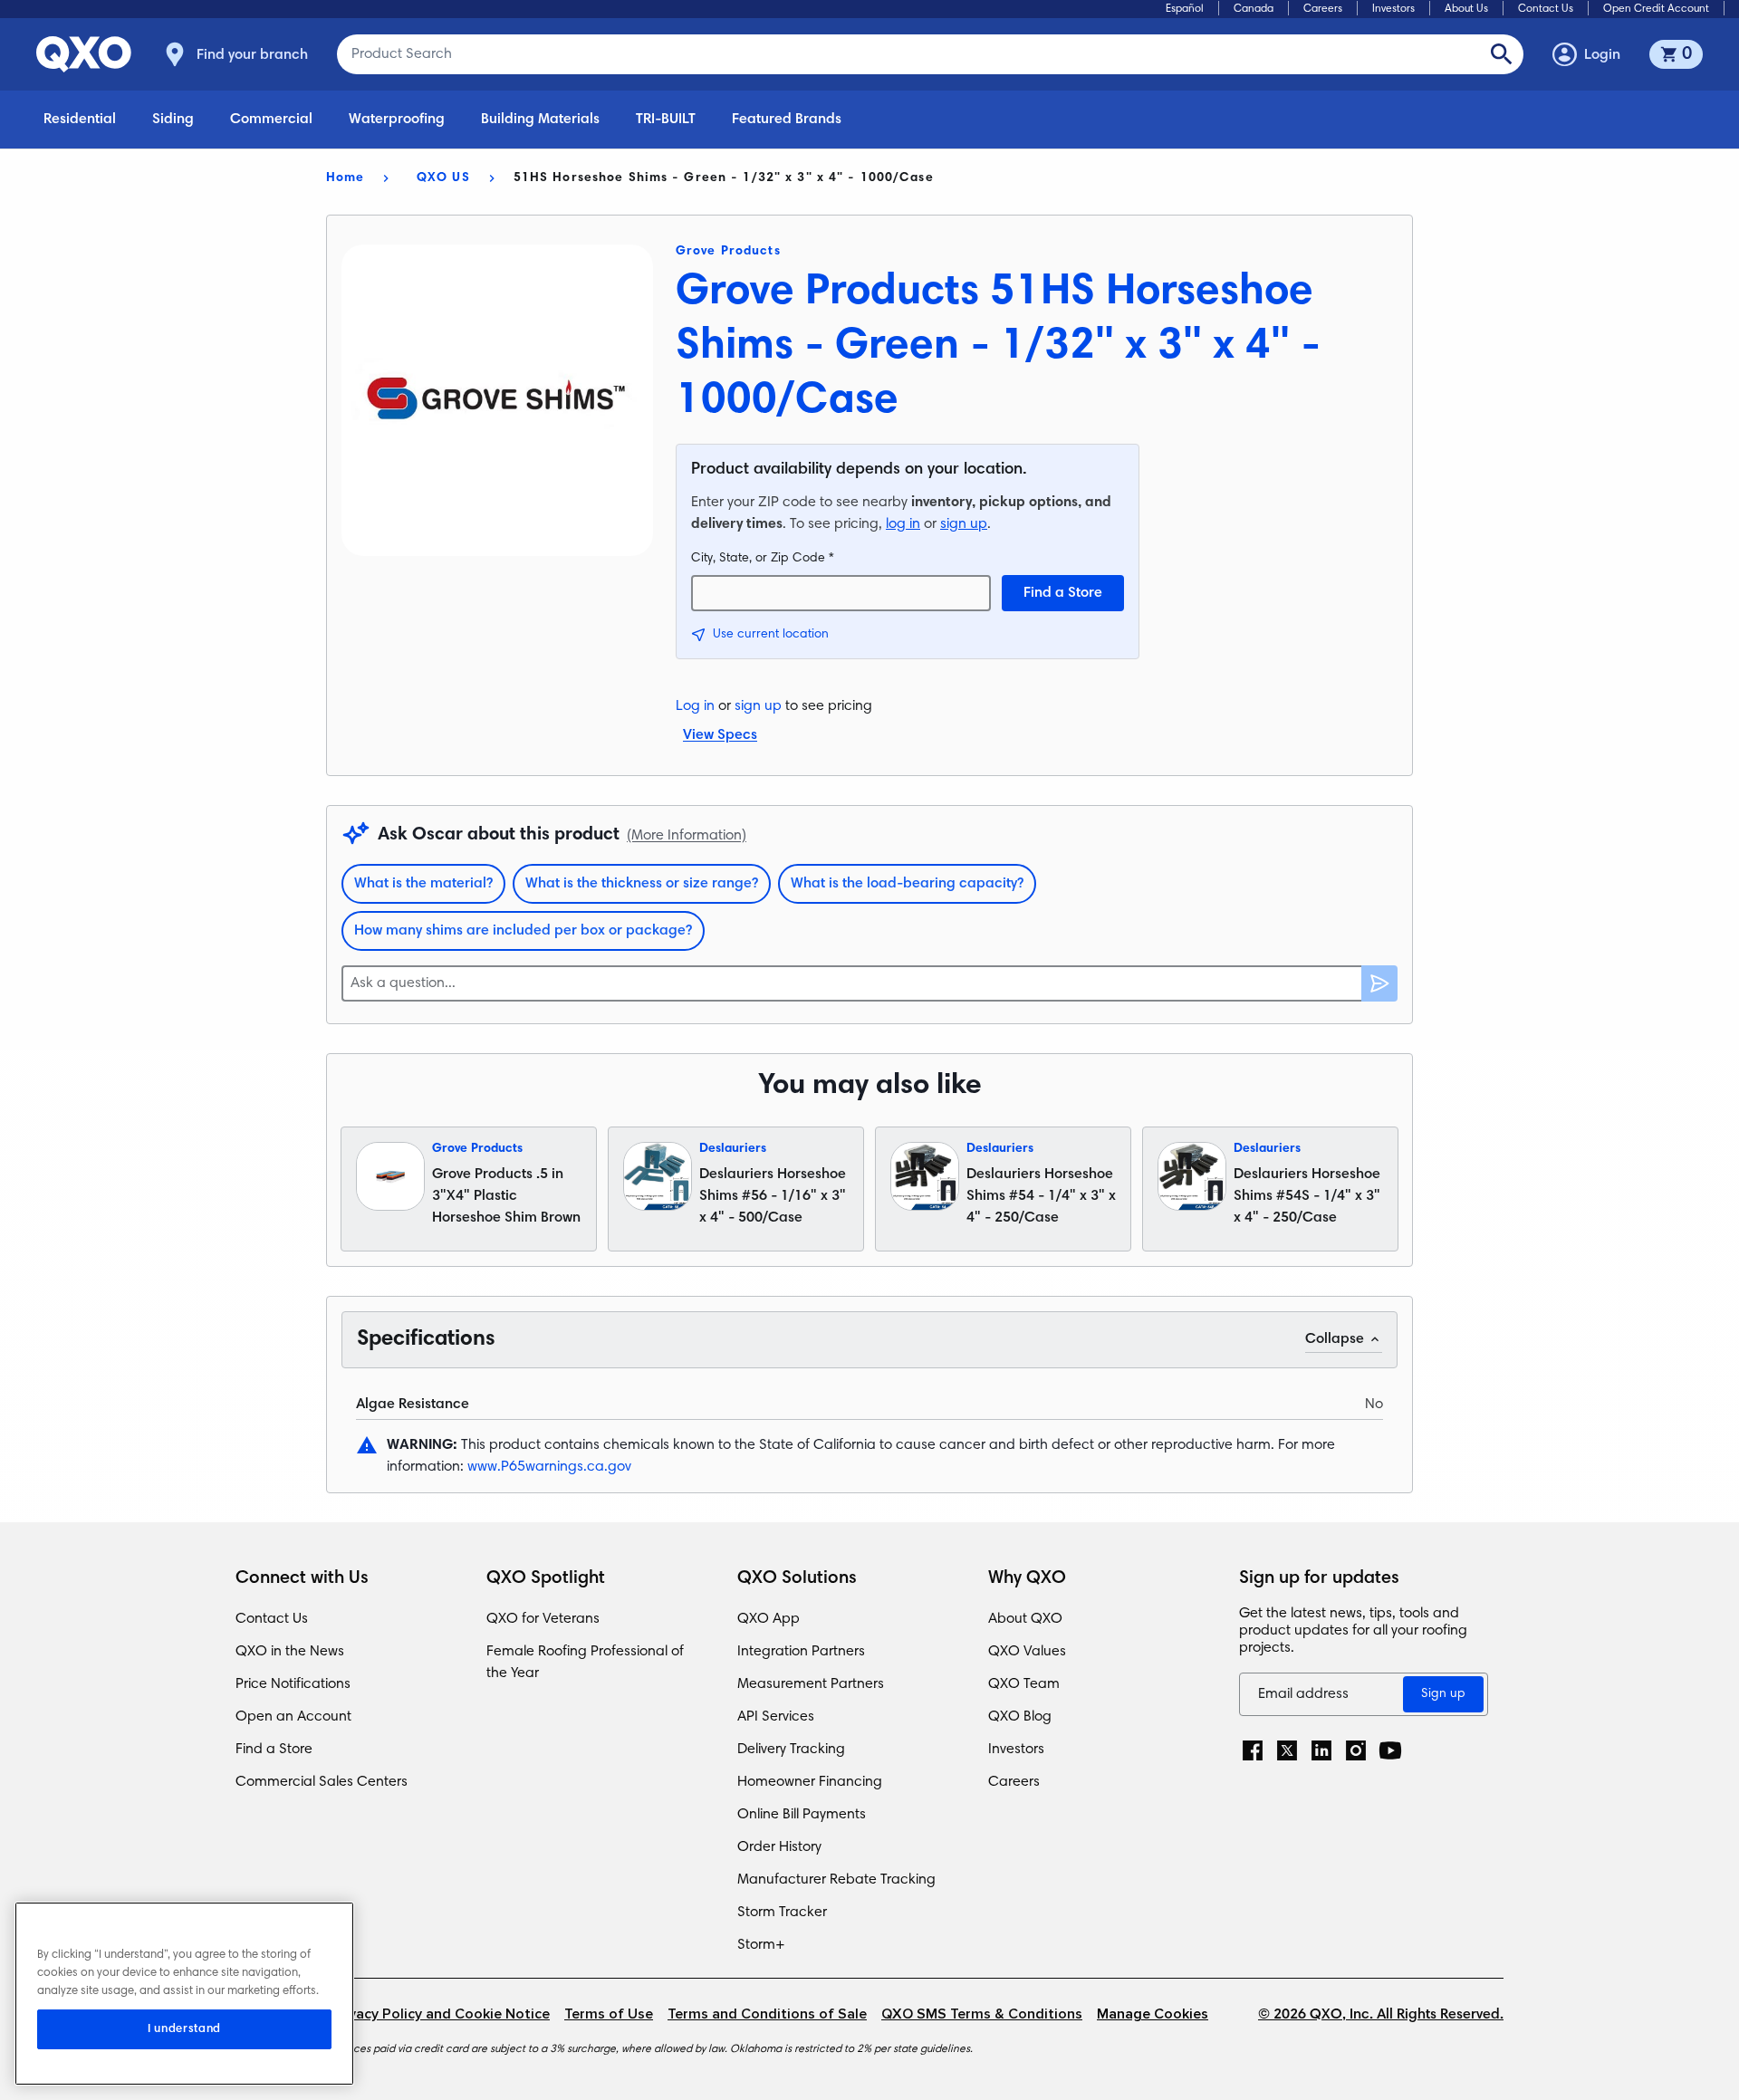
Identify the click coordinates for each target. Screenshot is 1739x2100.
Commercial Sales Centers (322, 1782)
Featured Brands (787, 120)
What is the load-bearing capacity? (907, 884)
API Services (776, 1717)
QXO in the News (290, 1652)
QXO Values (1027, 1652)
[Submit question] (1379, 983)
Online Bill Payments (802, 1815)
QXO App (769, 1619)
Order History (779, 1847)
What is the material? (423, 884)
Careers (1323, 9)
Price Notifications (293, 1684)
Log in (695, 706)
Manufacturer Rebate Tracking (836, 1880)
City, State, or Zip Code (763, 559)
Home (345, 178)
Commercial (271, 120)
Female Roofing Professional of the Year (585, 1663)
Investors (1393, 9)
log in (903, 524)
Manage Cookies (1153, 2014)
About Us (1466, 9)
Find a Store (1063, 593)
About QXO (1025, 1619)
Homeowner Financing (810, 1782)
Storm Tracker (782, 1913)
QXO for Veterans (543, 1619)
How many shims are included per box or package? (523, 931)
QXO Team (1024, 1684)
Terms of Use (609, 2014)
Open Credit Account (1656, 9)
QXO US (443, 178)
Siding (173, 120)
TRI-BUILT (666, 120)
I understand (184, 2029)
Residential (80, 120)
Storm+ (761, 1945)
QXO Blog (1020, 1717)
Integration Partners (801, 1652)
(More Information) (687, 836)
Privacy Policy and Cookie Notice (440, 2014)
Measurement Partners (811, 1684)
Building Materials (540, 120)
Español (1185, 9)
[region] (184, 1994)
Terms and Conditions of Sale (767, 2014)
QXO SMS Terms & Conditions (982, 2014)
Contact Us (1546, 9)
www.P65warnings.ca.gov (549, 1467)
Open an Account (293, 1717)
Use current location (771, 635)
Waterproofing (397, 120)
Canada (1254, 9)
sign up (964, 524)
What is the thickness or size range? (642, 884)
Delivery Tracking (791, 1750)
